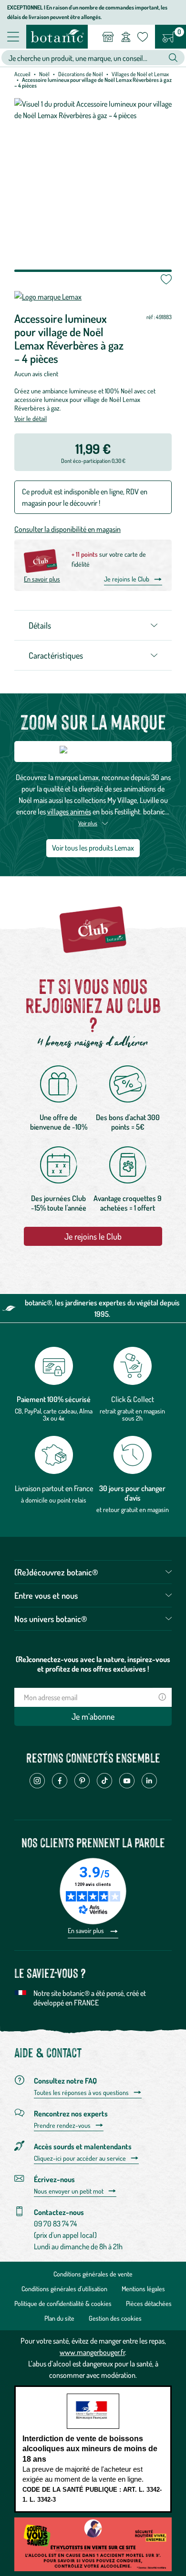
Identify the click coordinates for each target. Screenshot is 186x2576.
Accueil (22, 74)
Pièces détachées (149, 2303)
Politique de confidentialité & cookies (63, 2303)
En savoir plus (42, 579)
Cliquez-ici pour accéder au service (80, 2158)
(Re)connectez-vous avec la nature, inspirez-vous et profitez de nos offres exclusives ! (93, 1664)
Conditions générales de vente (93, 2274)
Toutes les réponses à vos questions (81, 2093)
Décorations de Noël (81, 74)
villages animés (69, 812)
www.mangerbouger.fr (92, 2352)
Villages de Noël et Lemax (140, 74)
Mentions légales (143, 2289)
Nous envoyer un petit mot (69, 2191)
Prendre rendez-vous (62, 2125)
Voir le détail (31, 418)
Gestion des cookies (115, 2318)
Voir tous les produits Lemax (93, 848)
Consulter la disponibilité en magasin (67, 529)
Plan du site (59, 2318)
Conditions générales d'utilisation (64, 2289)
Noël (44, 74)
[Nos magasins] (108, 37)
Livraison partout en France (54, 1488)
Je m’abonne (93, 1716)
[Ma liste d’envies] (143, 37)
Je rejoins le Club (127, 579)
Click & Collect (133, 1399)
